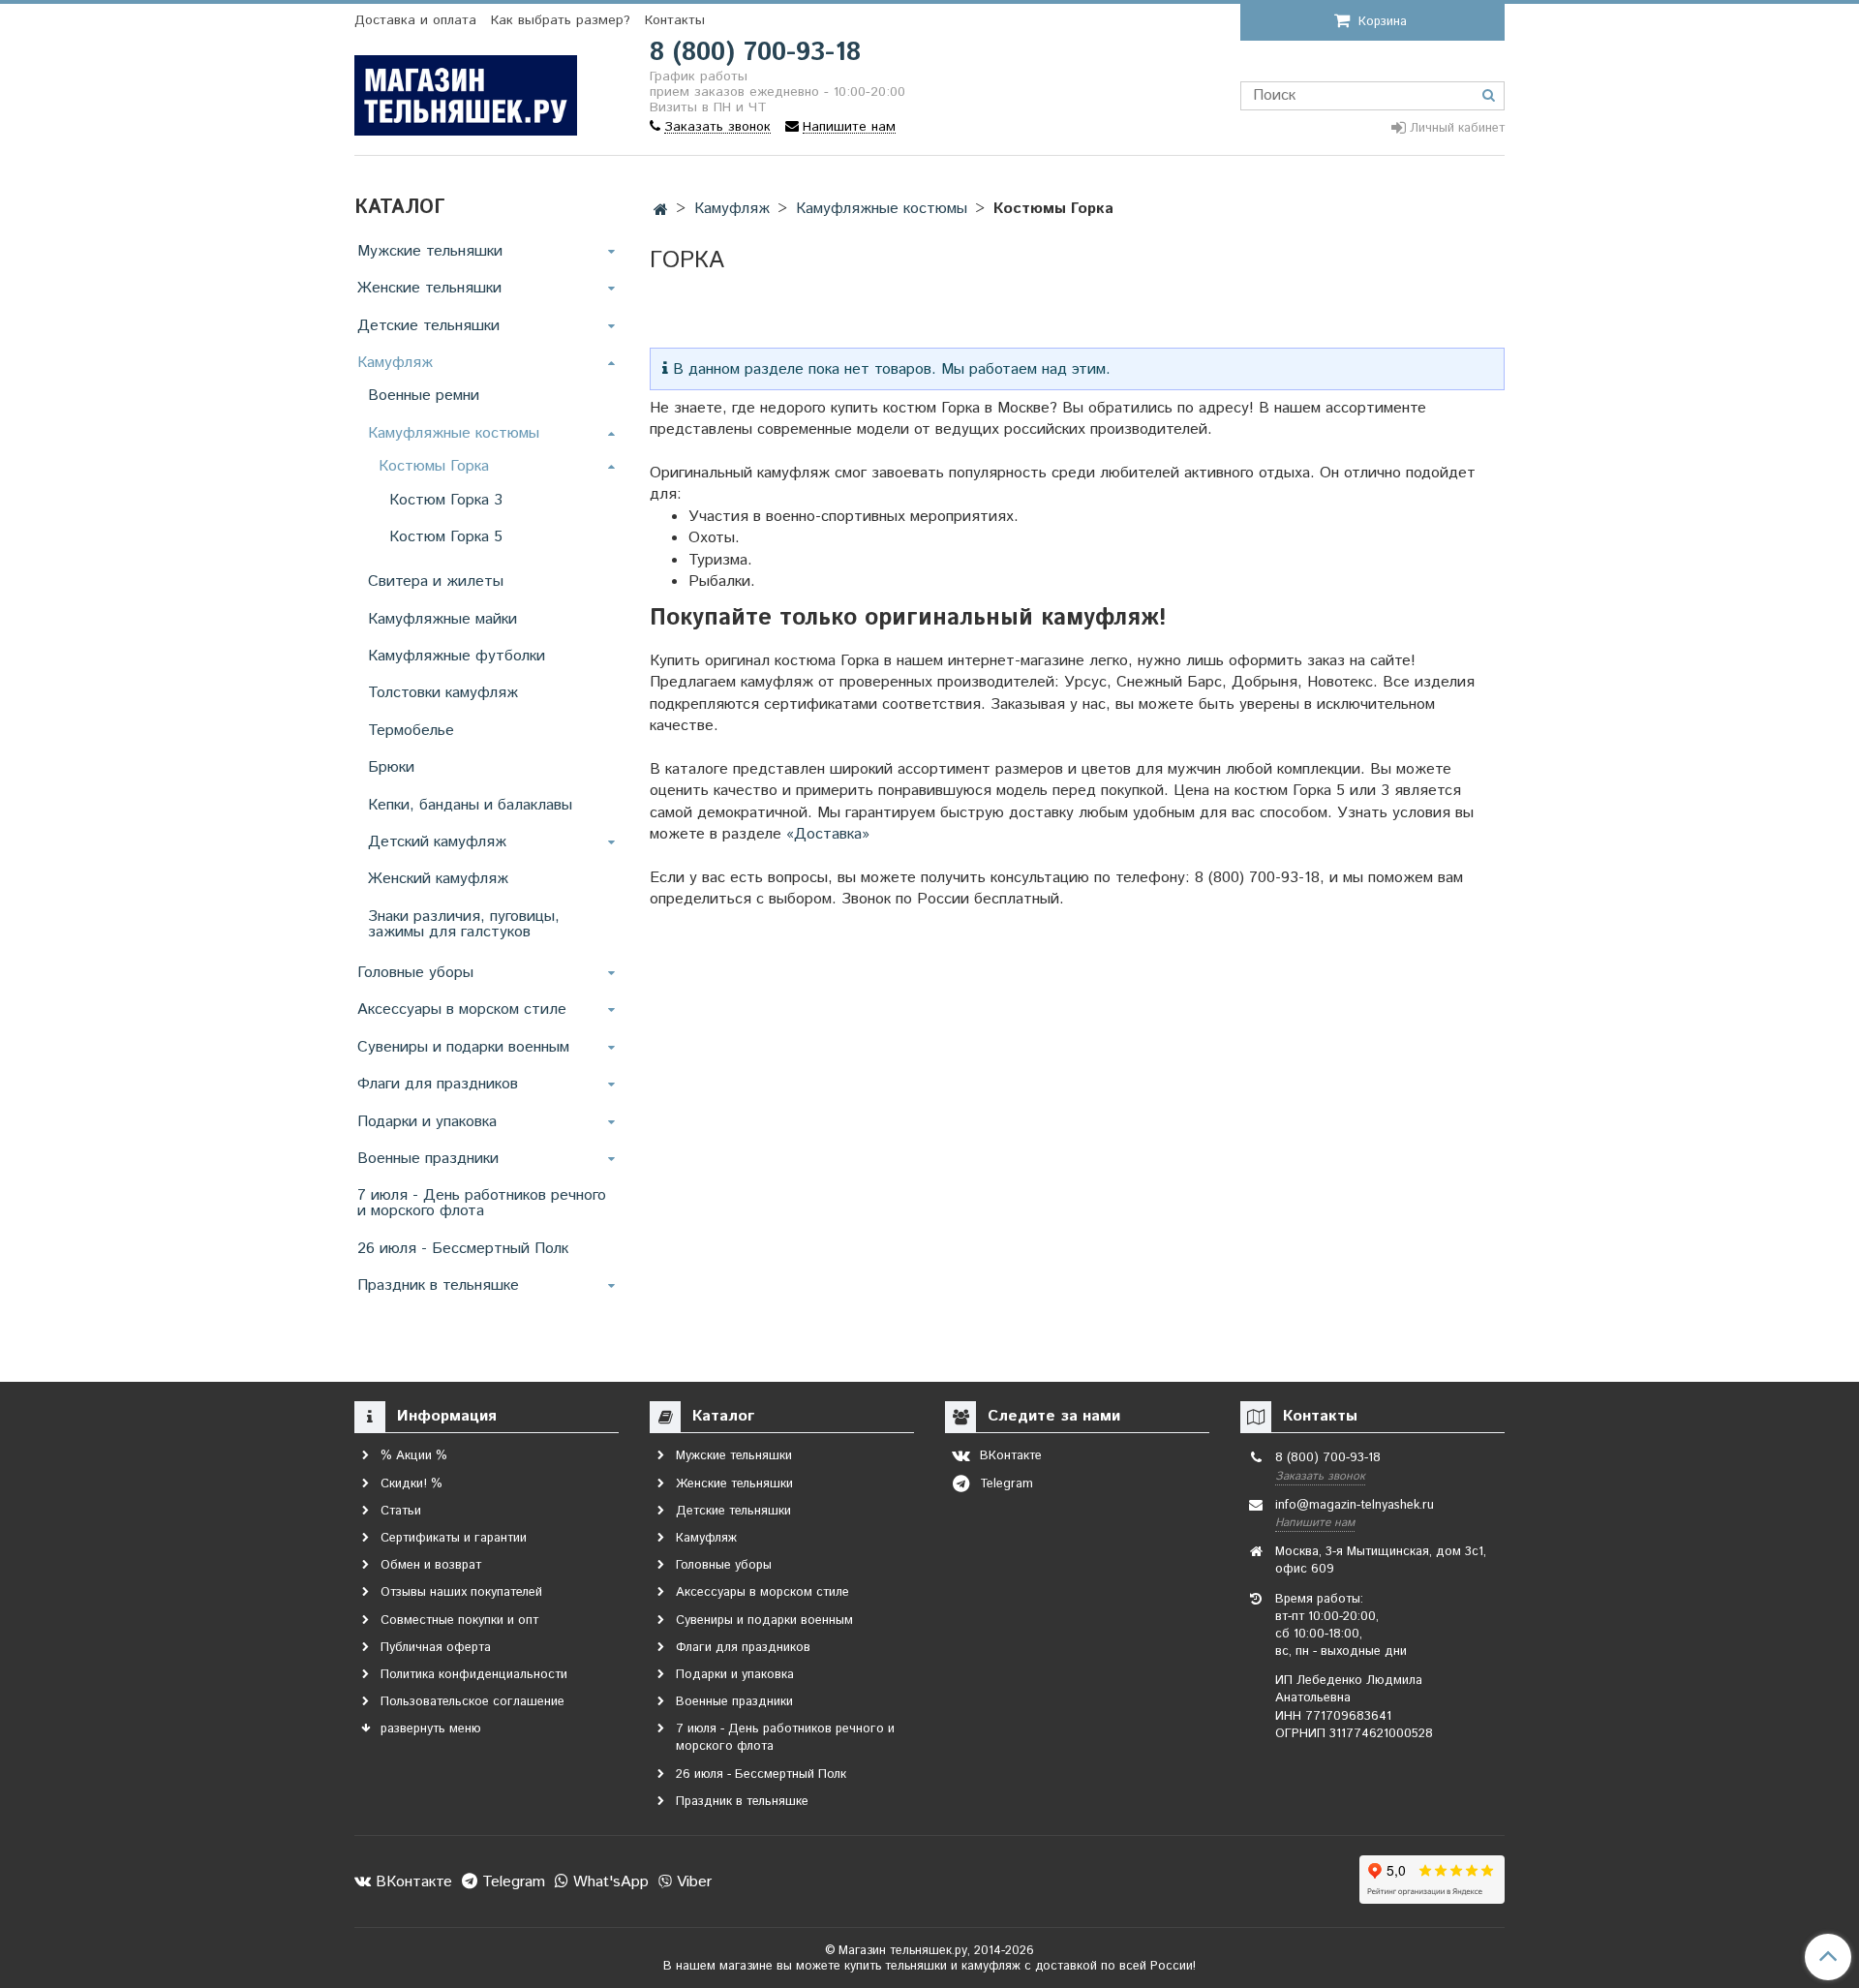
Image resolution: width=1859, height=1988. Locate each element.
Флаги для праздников (438, 1084)
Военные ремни (424, 396)
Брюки (391, 767)
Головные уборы (415, 973)
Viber (692, 1882)
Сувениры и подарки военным (463, 1047)
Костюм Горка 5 (446, 537)
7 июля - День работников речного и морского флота (482, 1203)
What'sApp (609, 1882)
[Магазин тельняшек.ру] (466, 92)
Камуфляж (732, 209)
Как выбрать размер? (561, 20)
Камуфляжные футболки (457, 656)
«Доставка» (828, 834)
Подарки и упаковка (427, 1122)
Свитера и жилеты (436, 581)
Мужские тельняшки (430, 251)
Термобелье (411, 731)
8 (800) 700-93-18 (755, 53)
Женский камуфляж (438, 879)
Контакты (675, 20)
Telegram (511, 1882)
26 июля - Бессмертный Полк (463, 1249)
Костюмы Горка (434, 466)
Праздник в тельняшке (438, 1285)
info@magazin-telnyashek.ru (1355, 1505)
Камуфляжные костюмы (882, 209)
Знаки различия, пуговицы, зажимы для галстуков (464, 924)
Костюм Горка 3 (446, 500)
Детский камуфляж (437, 842)
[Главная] (661, 211)
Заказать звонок (1320, 1476)
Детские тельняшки (428, 326)
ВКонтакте (411, 1882)
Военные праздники (428, 1159)
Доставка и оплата (415, 20)
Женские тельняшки (429, 288)
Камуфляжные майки (442, 619)
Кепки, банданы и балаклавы (470, 805)
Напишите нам (1315, 1523)
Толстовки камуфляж (443, 693)
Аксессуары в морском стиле (462, 1009)
